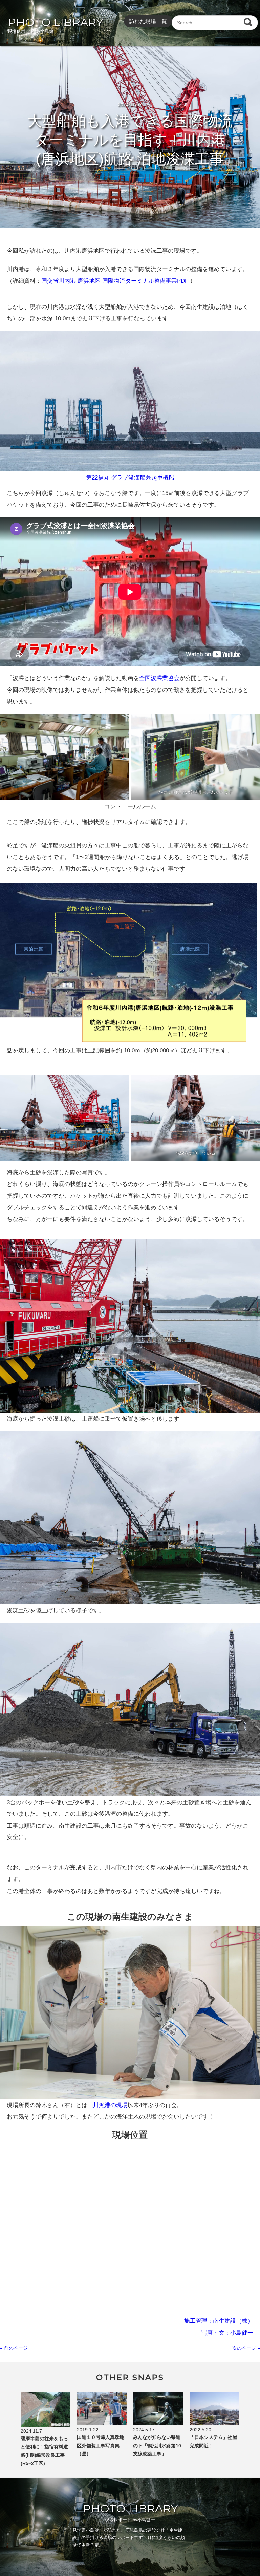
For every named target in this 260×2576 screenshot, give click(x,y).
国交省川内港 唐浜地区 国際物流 (83, 281)
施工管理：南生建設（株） (219, 2321)
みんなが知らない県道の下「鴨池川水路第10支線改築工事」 (157, 2445)
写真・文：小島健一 (227, 2333)
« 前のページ (14, 2348)
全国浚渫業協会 (159, 678)
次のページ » (246, 2348)
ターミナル (140, 281)
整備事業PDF (171, 281)
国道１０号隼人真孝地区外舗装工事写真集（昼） (101, 2445)
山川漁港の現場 (107, 2105)
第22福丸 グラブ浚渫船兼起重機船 (130, 477)
